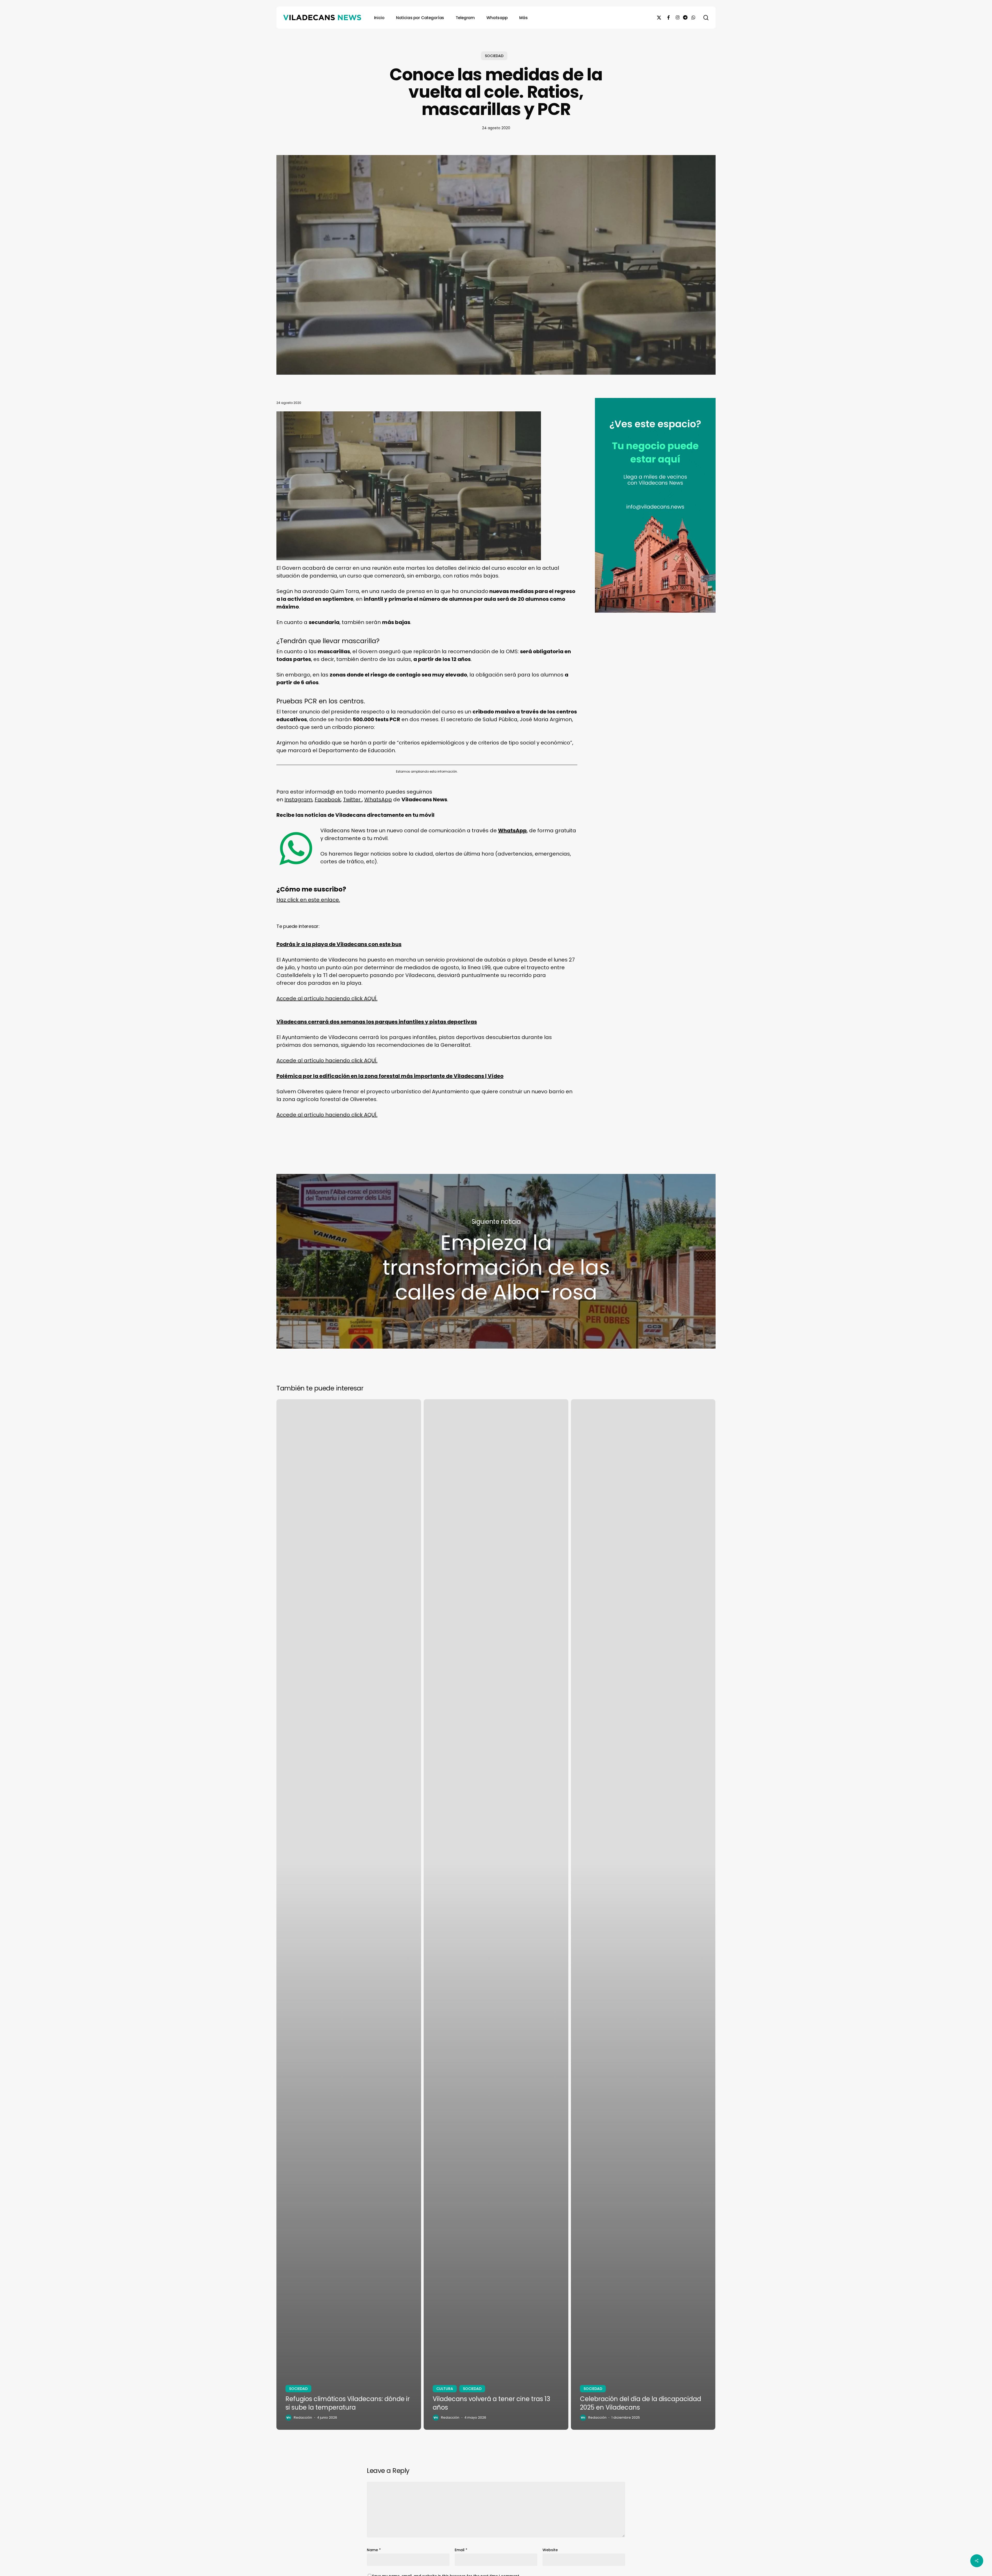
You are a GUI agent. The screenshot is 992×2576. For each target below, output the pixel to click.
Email (461, 2550)
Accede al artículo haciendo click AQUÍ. (327, 998)
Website (550, 2550)
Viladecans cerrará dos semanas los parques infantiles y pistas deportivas (377, 1022)
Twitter (352, 799)
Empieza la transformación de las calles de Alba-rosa (496, 1261)
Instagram (298, 799)
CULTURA (445, 2389)
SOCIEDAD (494, 56)
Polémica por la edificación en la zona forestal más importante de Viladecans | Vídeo (390, 1076)
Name (374, 2550)
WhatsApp (378, 799)
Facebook (328, 799)
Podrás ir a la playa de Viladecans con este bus (339, 944)
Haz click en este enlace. (308, 900)
